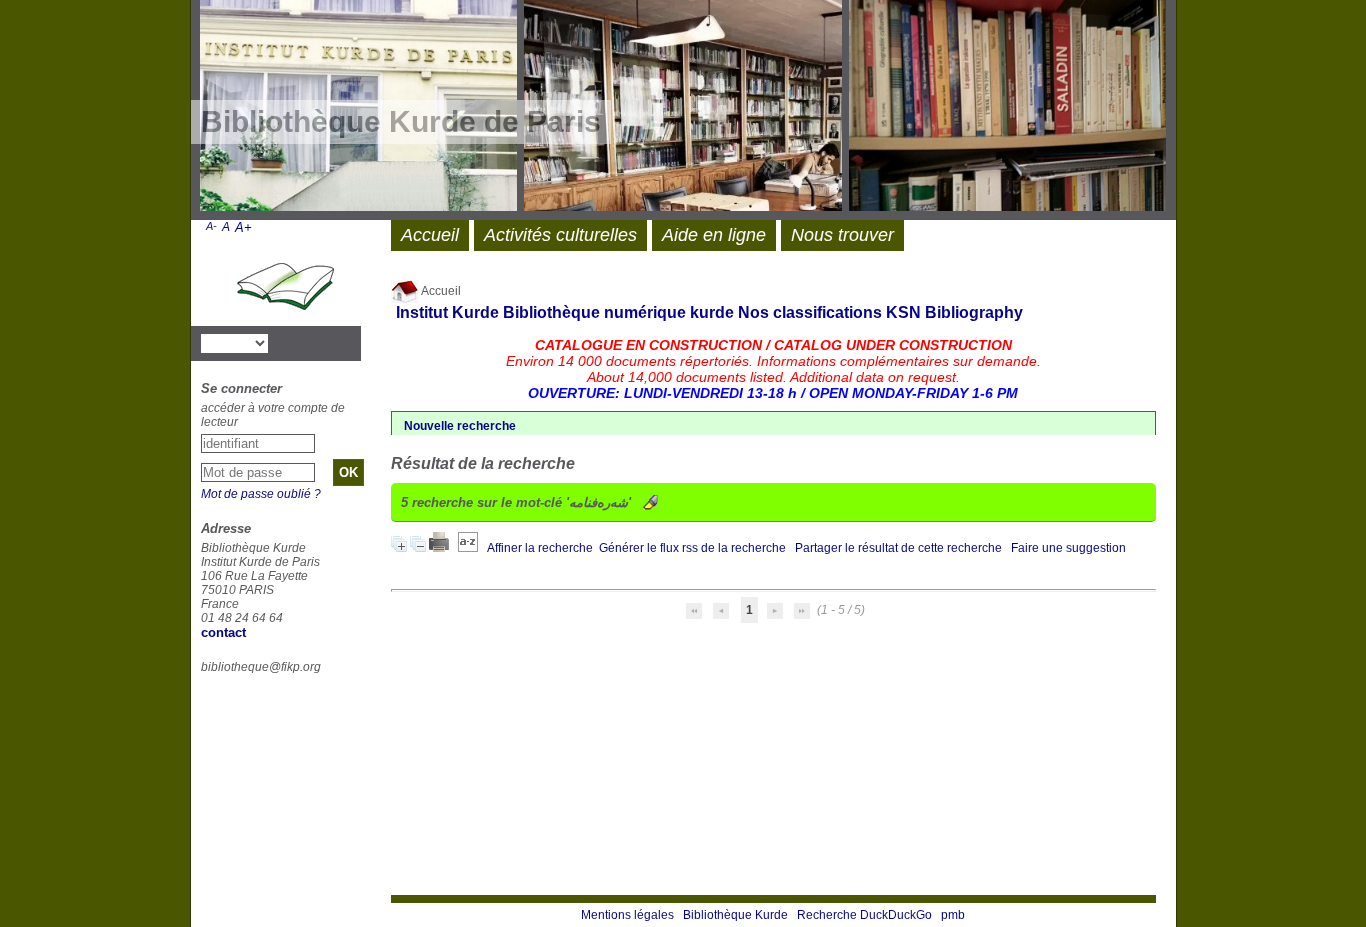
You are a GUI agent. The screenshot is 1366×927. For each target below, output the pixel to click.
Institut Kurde (447, 312)
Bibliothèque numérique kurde (618, 312)
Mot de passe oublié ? (261, 494)
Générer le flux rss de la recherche (692, 548)
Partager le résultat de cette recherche (898, 548)
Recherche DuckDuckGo (864, 915)
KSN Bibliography (954, 312)
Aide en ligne (714, 235)
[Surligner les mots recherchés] (650, 502)
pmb (953, 915)
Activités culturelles (560, 235)
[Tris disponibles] (469, 548)
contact (223, 632)
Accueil (440, 291)
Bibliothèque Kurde (735, 915)
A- (211, 226)
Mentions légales (627, 915)
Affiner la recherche (540, 548)
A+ (243, 227)
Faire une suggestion (1068, 548)
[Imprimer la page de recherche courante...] (440, 548)
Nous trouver (842, 235)
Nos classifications (810, 312)
